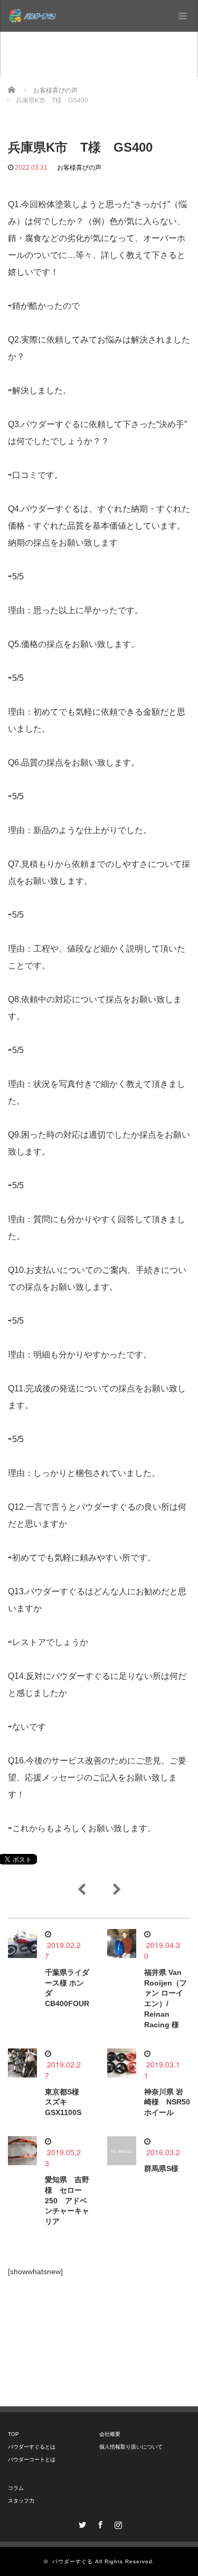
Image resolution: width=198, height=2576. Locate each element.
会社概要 (110, 2434)
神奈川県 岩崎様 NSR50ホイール (167, 2102)
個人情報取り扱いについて (131, 2447)
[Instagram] (117, 2523)
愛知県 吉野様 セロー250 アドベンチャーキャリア (67, 2200)
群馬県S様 (161, 2168)
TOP (13, 2434)
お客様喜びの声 (79, 168)
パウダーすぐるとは (32, 2447)
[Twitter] (81, 2523)
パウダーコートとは (32, 2459)
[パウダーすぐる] (32, 16)
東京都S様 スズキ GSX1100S (66, 2102)
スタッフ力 (21, 2501)
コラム (16, 2488)
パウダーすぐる (73, 2561)
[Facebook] (99, 2523)
